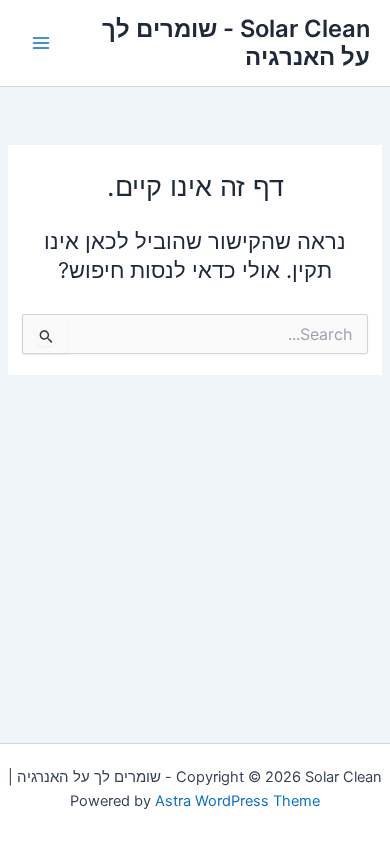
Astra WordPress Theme (237, 801)
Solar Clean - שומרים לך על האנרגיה (236, 42)
